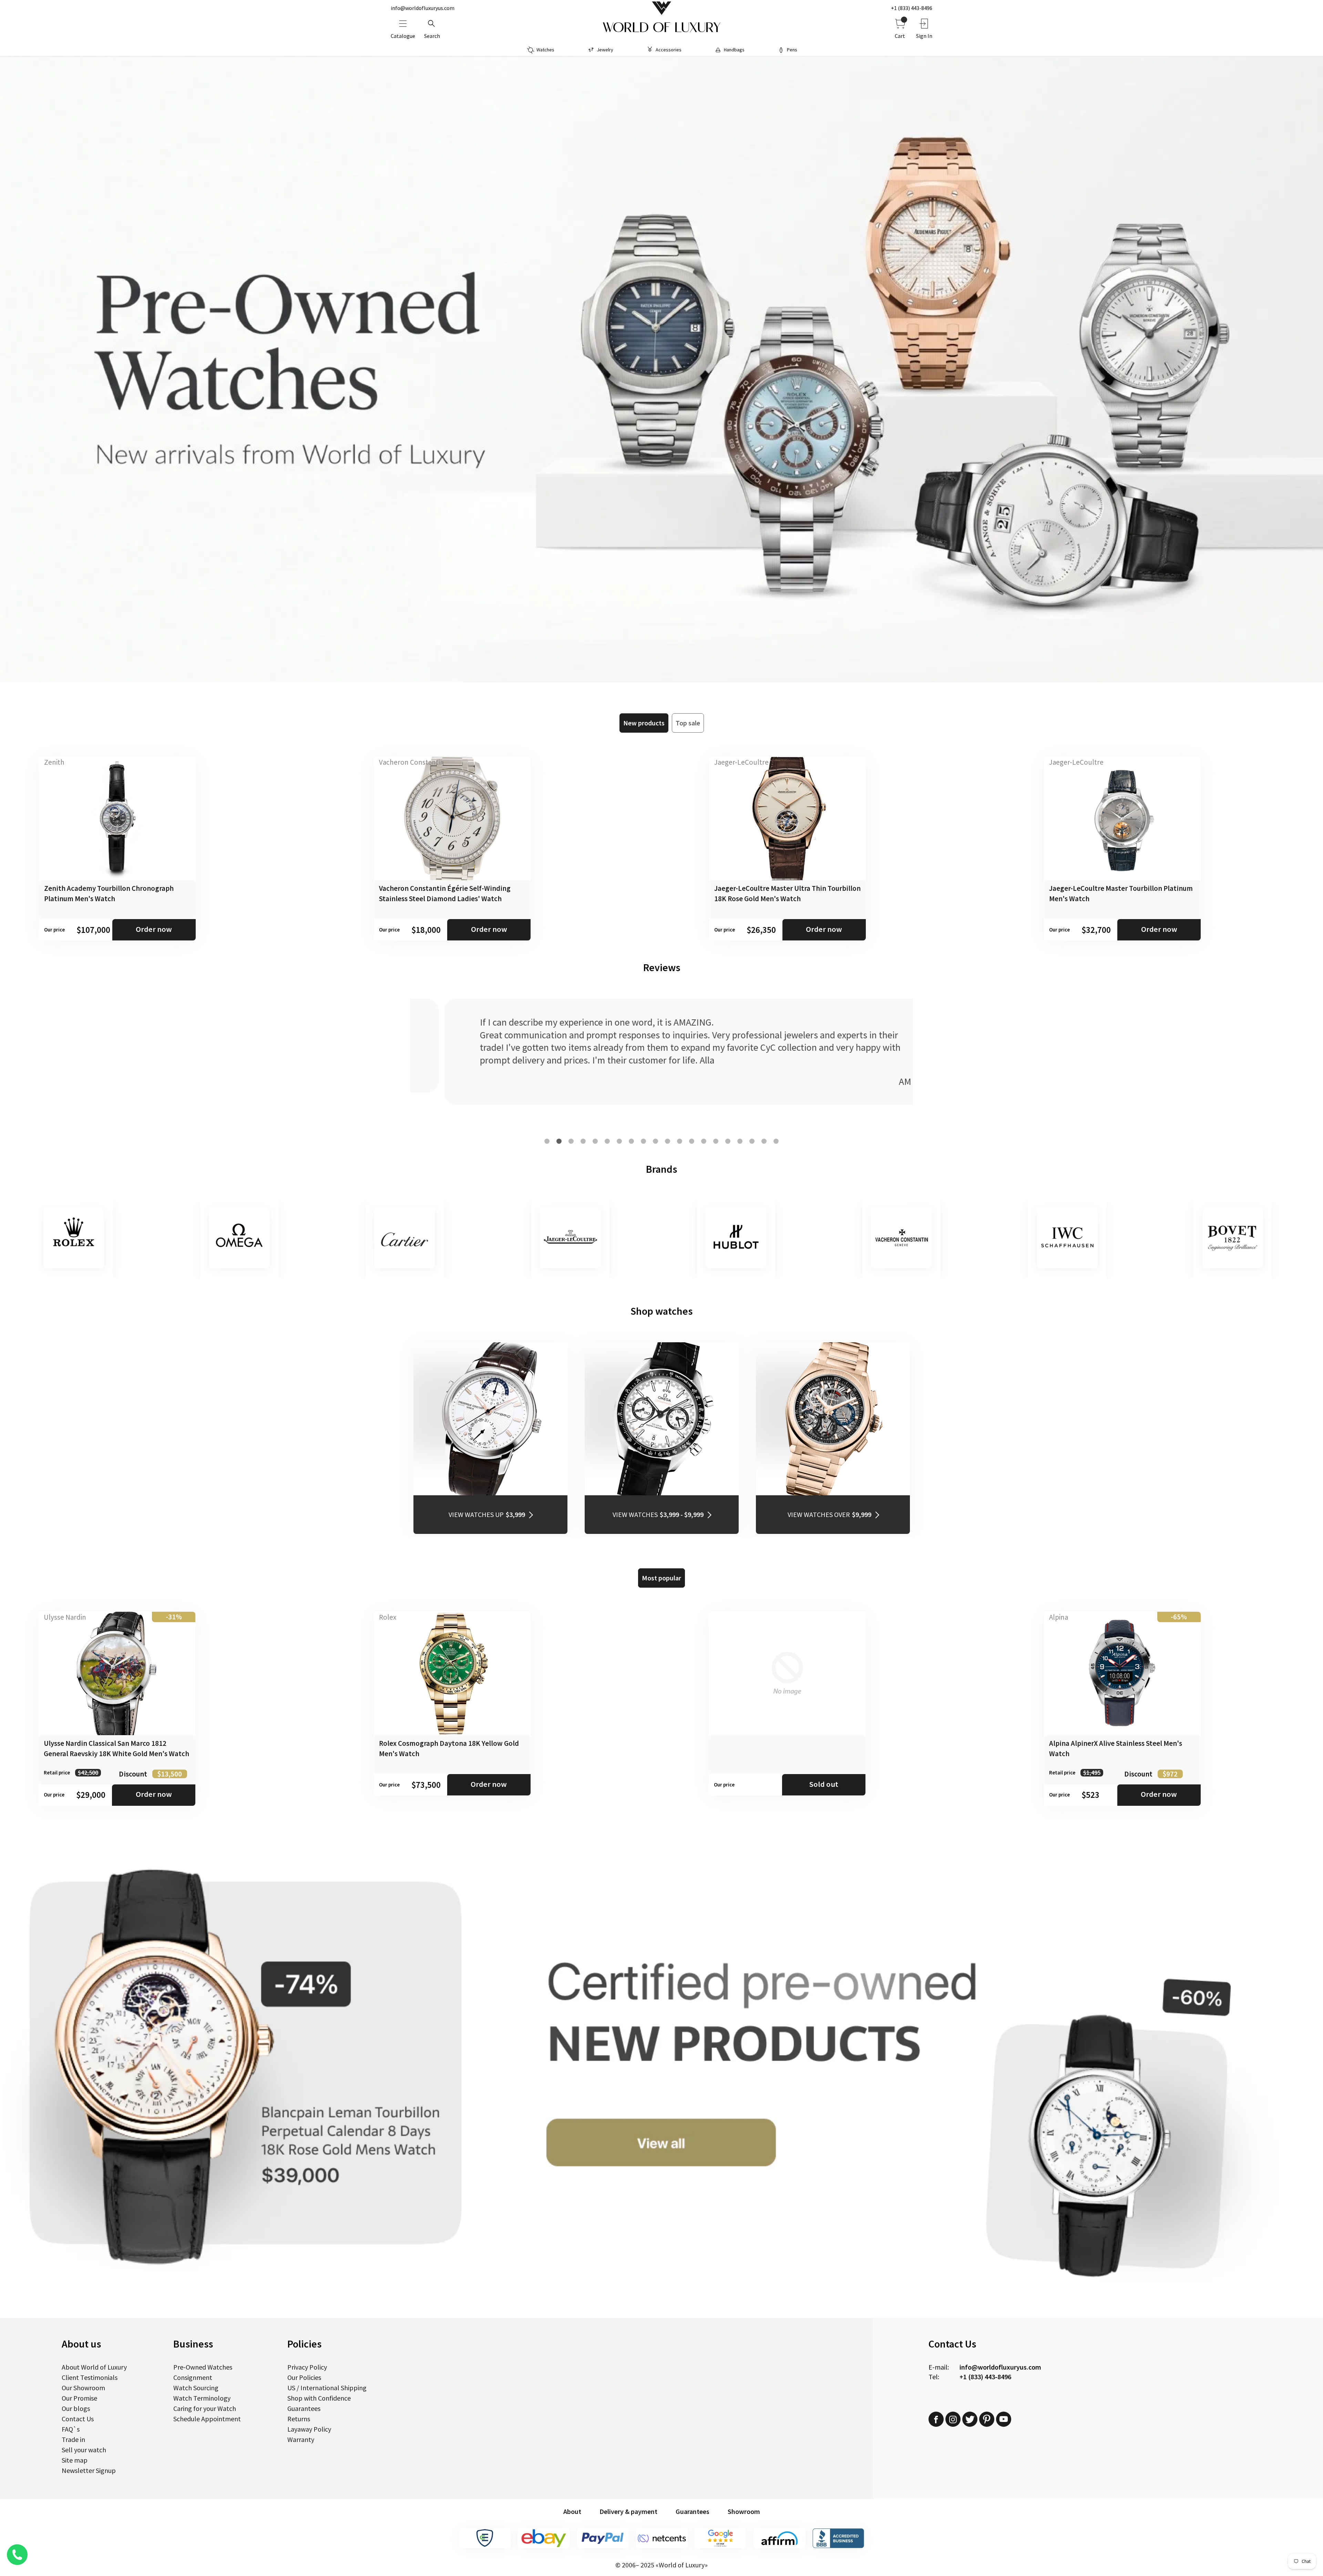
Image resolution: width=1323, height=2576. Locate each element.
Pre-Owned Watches (203, 2367)
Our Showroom (83, 2388)
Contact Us (78, 2419)
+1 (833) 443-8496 (912, 8)
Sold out (824, 1784)
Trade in (73, 2439)
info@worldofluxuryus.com (423, 8)
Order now (154, 929)
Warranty (301, 2439)
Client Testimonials (90, 2377)
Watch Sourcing (196, 2388)
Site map (75, 2460)
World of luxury (661, 28)
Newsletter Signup (89, 2470)
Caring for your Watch (205, 2408)
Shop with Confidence (319, 2398)
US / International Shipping (327, 2388)
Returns (299, 2419)
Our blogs (76, 2408)
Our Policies (304, 2377)
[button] (547, 1141)
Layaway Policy (309, 2429)
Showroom (744, 2511)
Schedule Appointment (207, 2419)
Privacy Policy (307, 2367)
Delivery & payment (628, 2511)
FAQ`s (71, 2429)
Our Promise (79, 2398)
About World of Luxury (94, 2367)
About (572, 2511)
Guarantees (304, 2408)
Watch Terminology (202, 2398)
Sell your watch (84, 2450)
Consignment (193, 2377)
